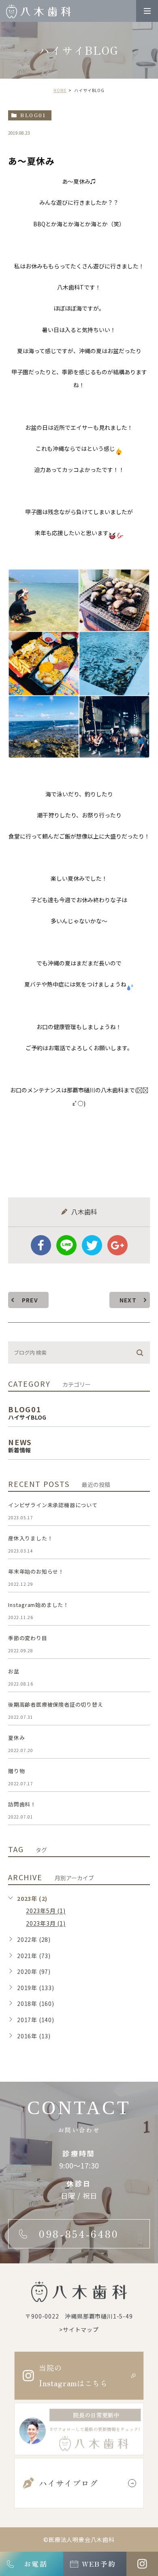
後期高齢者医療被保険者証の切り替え (56, 1704)
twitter (92, 1245)
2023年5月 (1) (46, 1911)
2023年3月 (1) (46, 1924)
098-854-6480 (79, 2234)
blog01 (33, 115)
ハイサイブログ (68, 2483)
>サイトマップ (79, 2329)
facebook (41, 1245)
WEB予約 (99, 2564)
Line (66, 1245)
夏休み (16, 1738)
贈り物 (16, 1771)
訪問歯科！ (22, 1804)
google (117, 1245)
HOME (60, 90)
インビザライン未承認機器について (53, 1505)
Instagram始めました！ (38, 1605)
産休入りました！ (30, 1538)
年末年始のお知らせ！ (36, 1571)
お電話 (35, 2564)
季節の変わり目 (28, 1638)
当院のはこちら (73, 2375)
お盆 (14, 1671)
